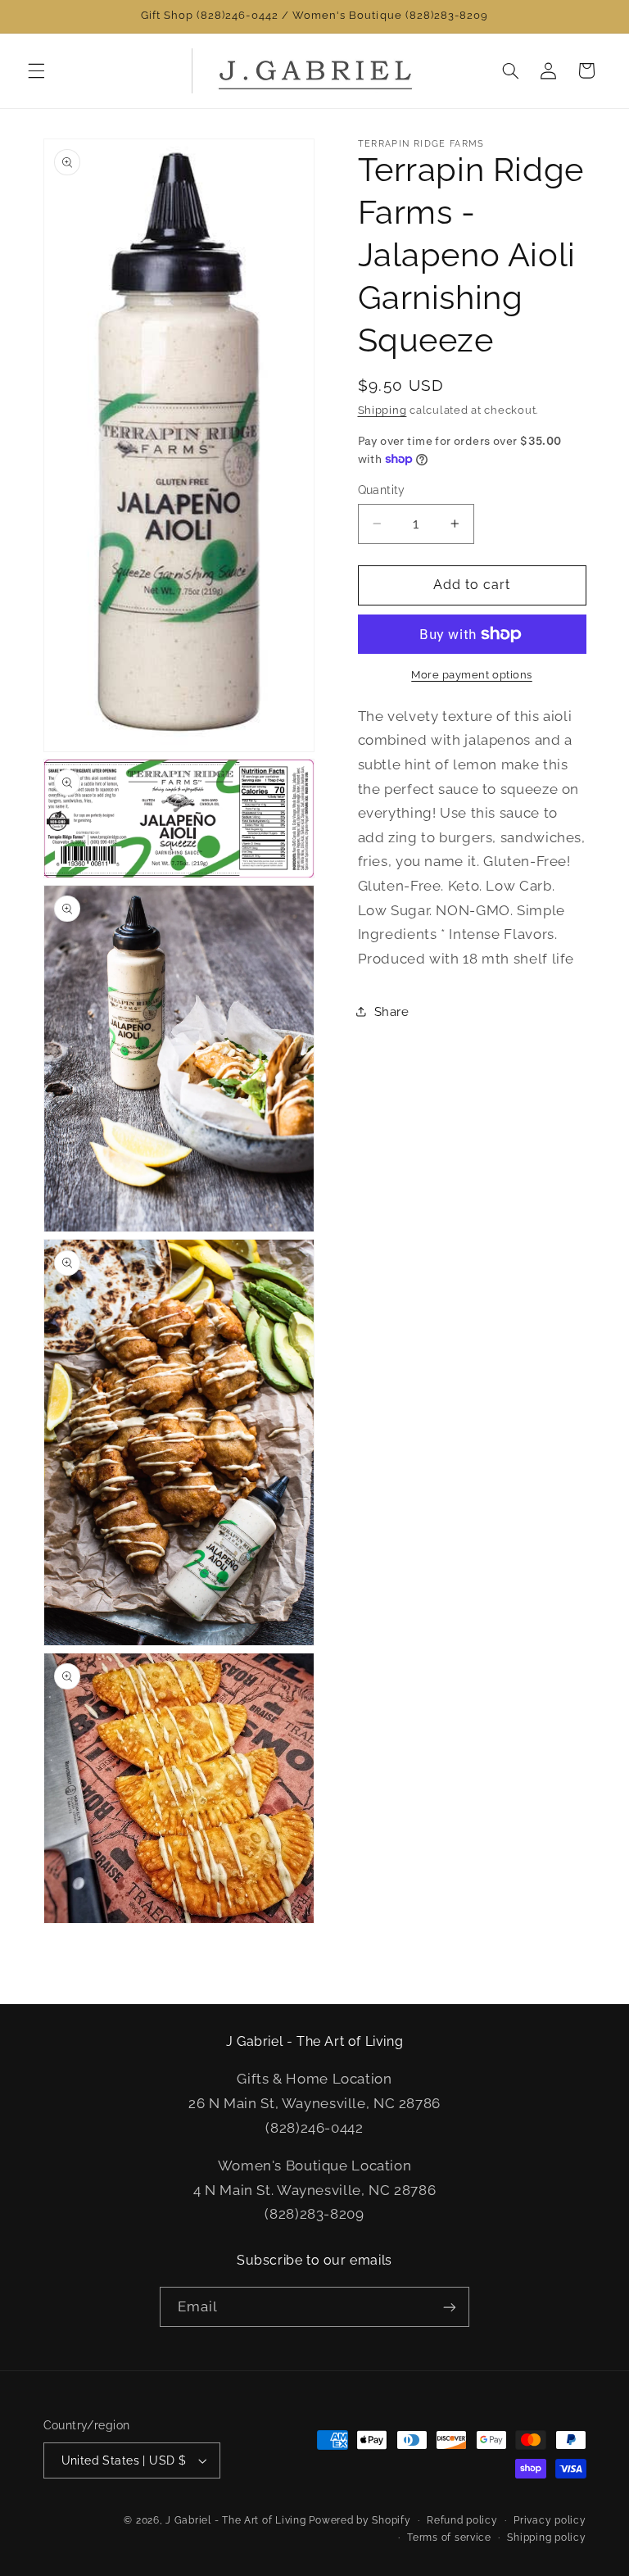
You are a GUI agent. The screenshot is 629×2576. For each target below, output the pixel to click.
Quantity (382, 490)
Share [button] (392, 1011)
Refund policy (462, 2520)
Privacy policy (550, 2520)
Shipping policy (546, 2537)
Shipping (382, 410)
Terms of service (449, 2537)
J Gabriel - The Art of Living (235, 2520)
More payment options (472, 675)
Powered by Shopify (360, 2520)
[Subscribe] (450, 2307)
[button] (36, 70)
